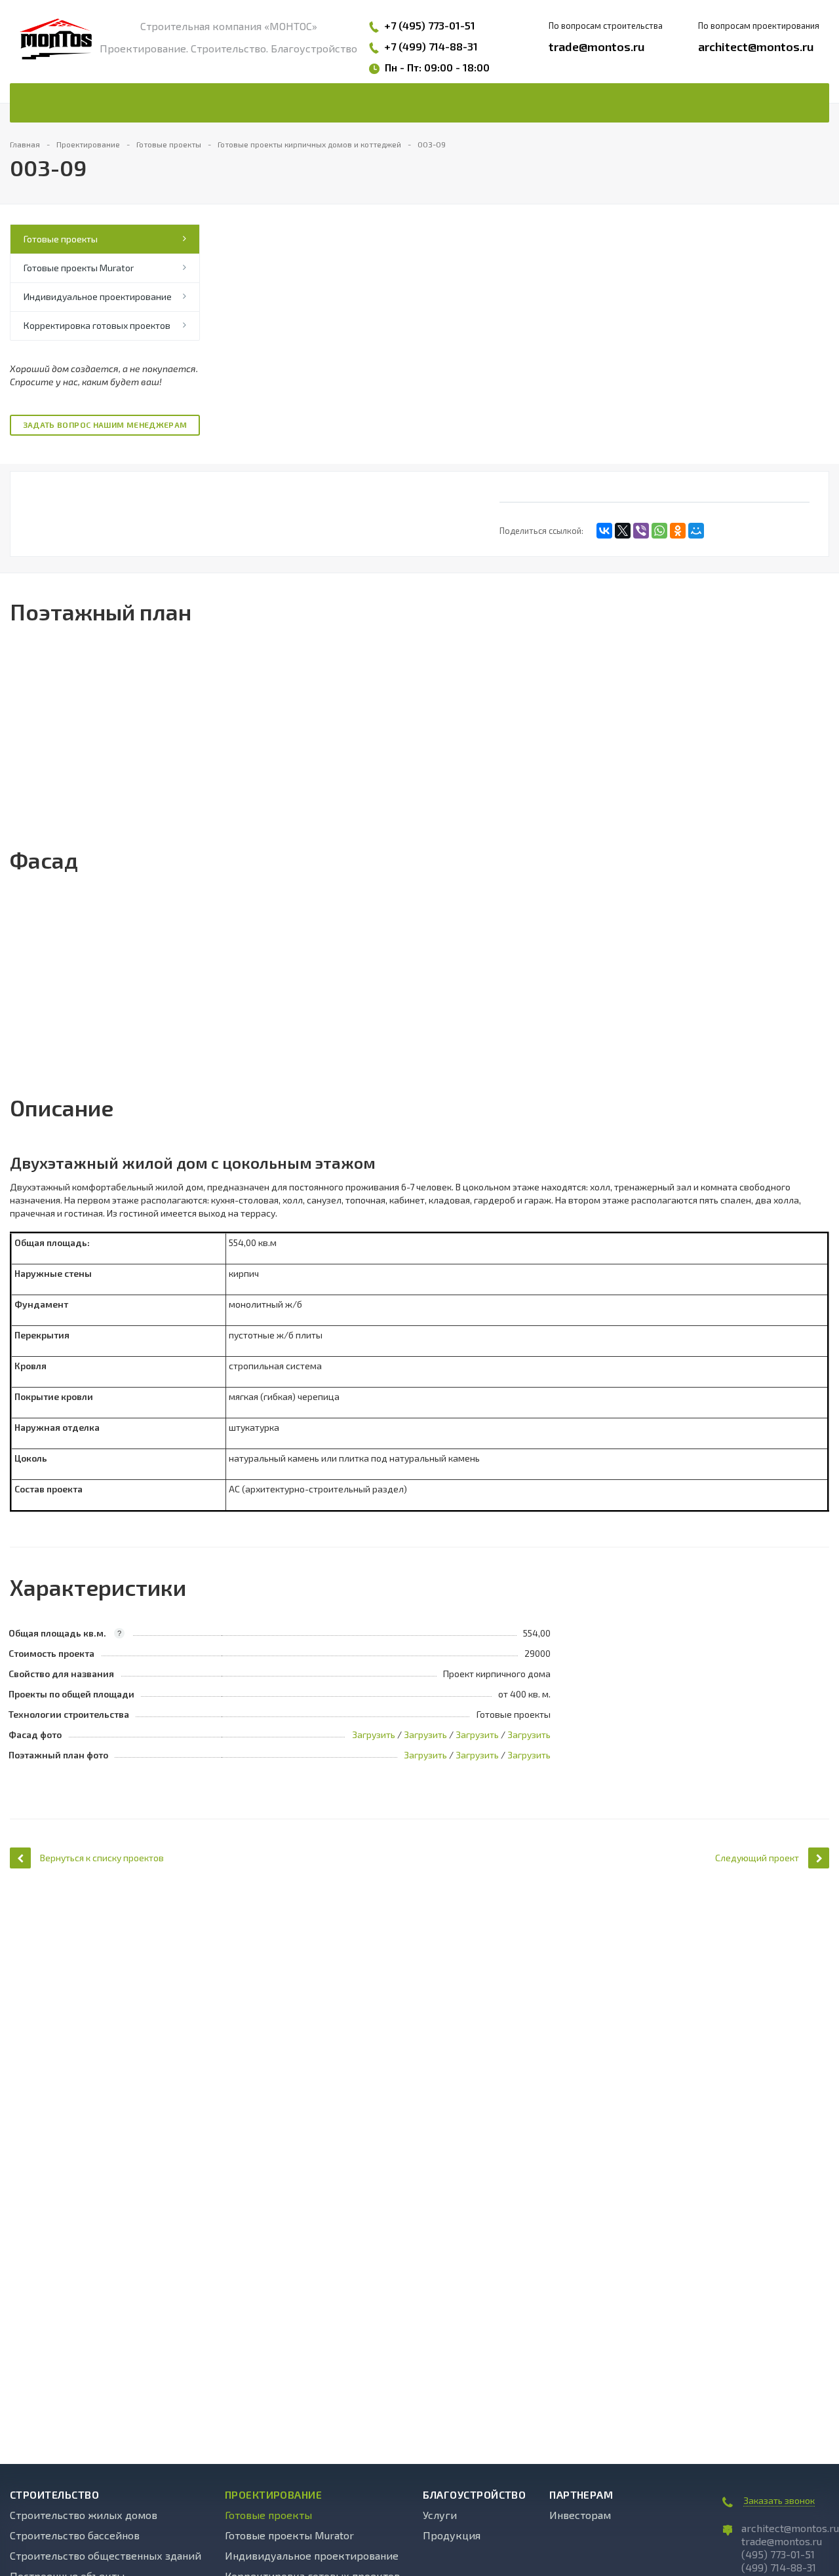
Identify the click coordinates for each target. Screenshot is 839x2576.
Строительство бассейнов (75, 2535)
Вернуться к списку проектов (102, 1858)
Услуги (440, 2515)
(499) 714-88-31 (779, 2567)
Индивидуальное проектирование (98, 296)
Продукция (452, 2535)
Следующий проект (757, 1858)
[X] (623, 531)
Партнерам (581, 2495)
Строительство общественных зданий (106, 2555)
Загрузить (374, 1734)
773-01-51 (452, 25)
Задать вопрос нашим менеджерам (105, 425)
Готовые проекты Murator (79, 268)
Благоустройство (474, 2495)
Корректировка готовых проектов (97, 325)
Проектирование (274, 2495)
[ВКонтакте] (604, 531)
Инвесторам (580, 2515)
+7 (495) (406, 25)
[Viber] (641, 531)
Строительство (54, 2495)
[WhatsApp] (659, 531)
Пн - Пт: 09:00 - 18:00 (437, 67)
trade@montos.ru (597, 47)
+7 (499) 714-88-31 (431, 46)
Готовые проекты (61, 239)
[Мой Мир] (696, 531)
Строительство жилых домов (84, 2515)
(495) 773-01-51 (778, 2554)
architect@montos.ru (756, 47)
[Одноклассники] (678, 531)
